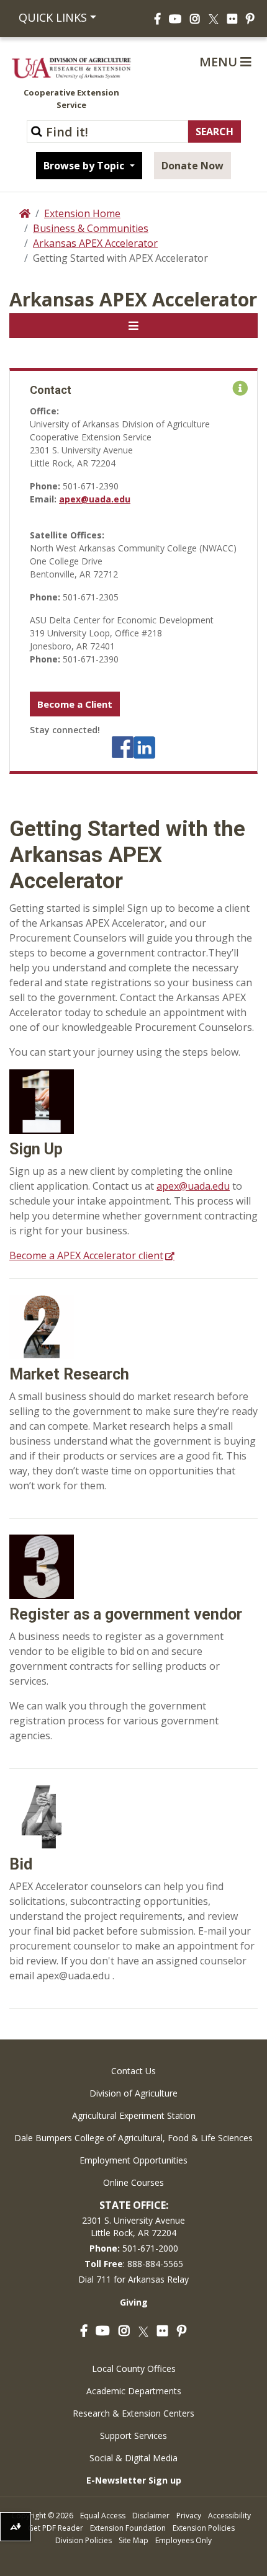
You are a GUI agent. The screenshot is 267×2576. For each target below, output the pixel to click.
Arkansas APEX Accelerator (95, 243)
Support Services (133, 2436)
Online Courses (133, 2182)
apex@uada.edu (95, 499)
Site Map (133, 2540)
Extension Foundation (128, 2528)
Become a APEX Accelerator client (86, 1255)
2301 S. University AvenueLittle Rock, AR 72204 (133, 2226)
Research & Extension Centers (133, 2413)
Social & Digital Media (133, 2458)
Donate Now (192, 166)
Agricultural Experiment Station (134, 2115)
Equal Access (103, 2516)
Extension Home (82, 213)
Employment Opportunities (133, 2160)
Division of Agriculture (133, 2093)
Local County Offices (134, 2369)
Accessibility (229, 2516)
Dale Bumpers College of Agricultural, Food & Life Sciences (133, 2138)
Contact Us (133, 2071)
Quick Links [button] (53, 17)
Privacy (189, 2516)
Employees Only (183, 2540)
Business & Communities (91, 228)
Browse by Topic (85, 166)
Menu (220, 62)
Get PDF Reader (56, 2528)
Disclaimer (151, 2516)
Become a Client (75, 704)
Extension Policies (204, 2528)
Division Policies (84, 2540)
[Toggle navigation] (133, 326)
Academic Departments (134, 2391)
